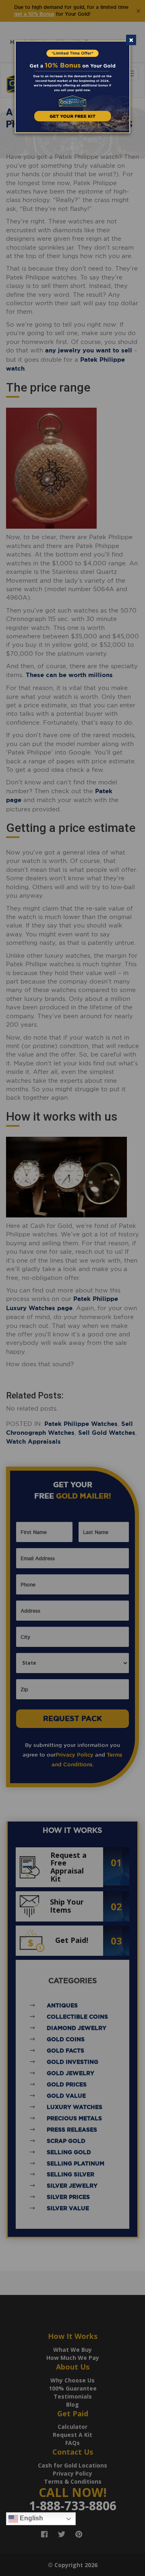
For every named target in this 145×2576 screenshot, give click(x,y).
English (31, 2518)
